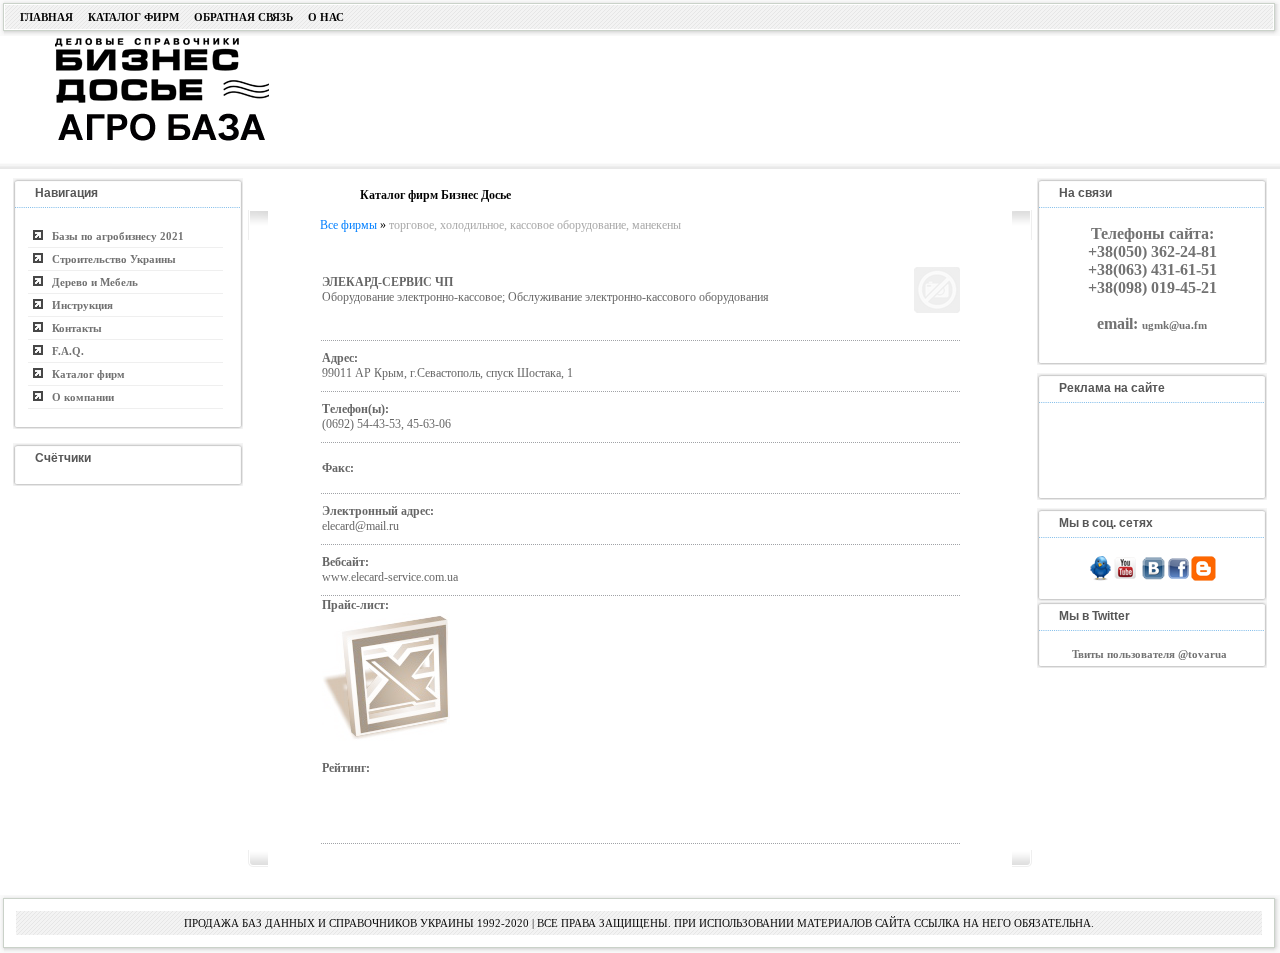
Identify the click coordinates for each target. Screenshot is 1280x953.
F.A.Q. (63, 351)
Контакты (72, 328)
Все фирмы (348, 225)
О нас (326, 17)
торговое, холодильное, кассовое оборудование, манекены (535, 225)
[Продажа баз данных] (137, 43)
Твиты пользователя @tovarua (1149, 654)
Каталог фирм (133, 17)
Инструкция (78, 305)
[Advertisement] (754, 97)
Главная (46, 17)
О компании (78, 397)
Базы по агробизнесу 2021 (113, 236)
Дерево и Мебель (90, 282)
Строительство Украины (109, 259)
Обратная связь (243, 17)
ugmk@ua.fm (1174, 325)
